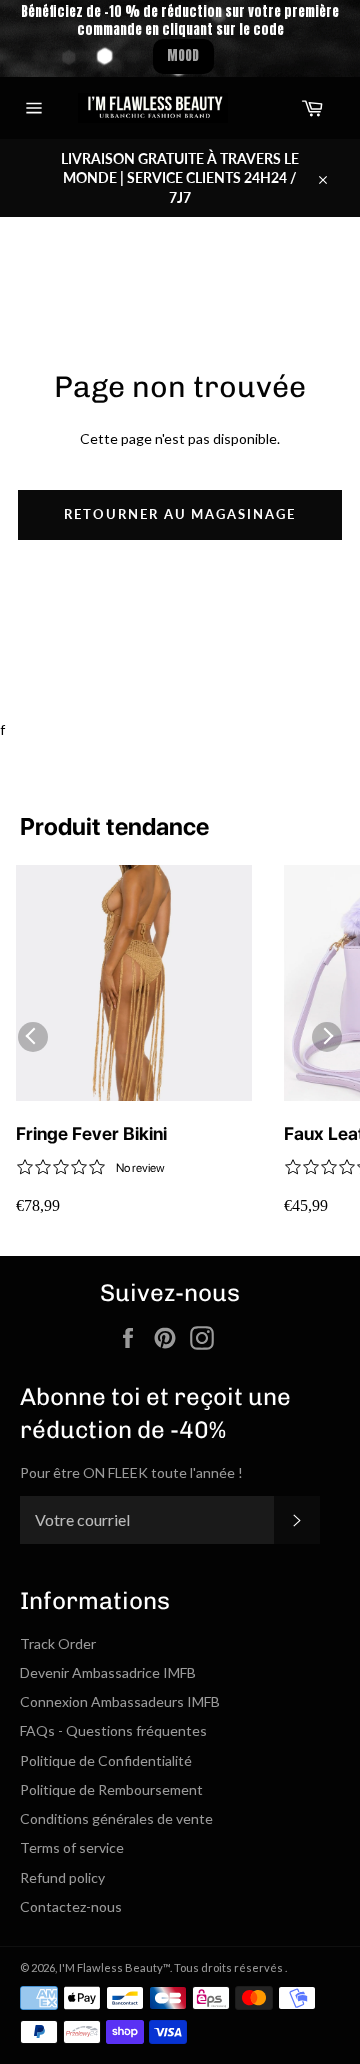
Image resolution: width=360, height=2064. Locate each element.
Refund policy (62, 1877)
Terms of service (72, 1847)
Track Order (58, 1643)
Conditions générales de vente (116, 1818)
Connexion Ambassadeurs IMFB (120, 1701)
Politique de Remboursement (111, 1789)
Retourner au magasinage (180, 514)
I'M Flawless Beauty (111, 1967)
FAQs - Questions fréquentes (113, 1730)
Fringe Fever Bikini (91, 1133)
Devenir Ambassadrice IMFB (108, 1672)
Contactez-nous (71, 1906)
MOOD (183, 55)
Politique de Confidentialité (106, 1760)
